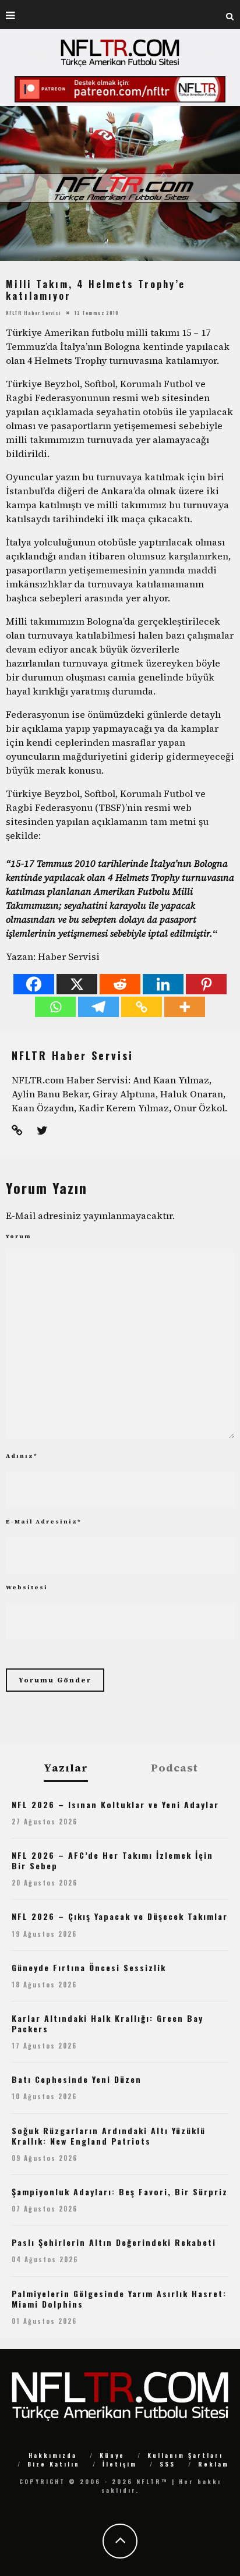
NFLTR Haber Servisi (33, 313)
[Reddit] (120, 984)
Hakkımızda (53, 2455)
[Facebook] (34, 984)
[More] (185, 1007)
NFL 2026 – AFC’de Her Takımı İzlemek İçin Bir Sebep (112, 1860)
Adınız (22, 1456)
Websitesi (27, 1587)
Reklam (213, 2464)
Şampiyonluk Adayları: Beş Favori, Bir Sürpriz (120, 2191)
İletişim (120, 2464)
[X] (77, 984)
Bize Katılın (54, 2464)
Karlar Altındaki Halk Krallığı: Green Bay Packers (107, 2023)
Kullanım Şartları (185, 2455)
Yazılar (66, 1768)
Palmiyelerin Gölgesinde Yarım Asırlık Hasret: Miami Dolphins (119, 2299)
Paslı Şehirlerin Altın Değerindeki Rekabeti (114, 2242)
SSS (167, 2464)
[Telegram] (98, 1007)
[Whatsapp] (55, 1007)
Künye (112, 2455)
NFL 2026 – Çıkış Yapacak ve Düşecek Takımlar (120, 1916)
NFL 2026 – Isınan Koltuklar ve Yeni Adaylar (115, 1804)
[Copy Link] (142, 1007)
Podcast (174, 1768)
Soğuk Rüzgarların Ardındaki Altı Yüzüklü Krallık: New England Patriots (109, 2136)
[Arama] (230, 15)
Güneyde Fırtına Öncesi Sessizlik (89, 1967)
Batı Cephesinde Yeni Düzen (77, 2079)
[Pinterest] (206, 984)
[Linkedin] (163, 984)
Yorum (19, 1236)
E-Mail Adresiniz (44, 1521)
